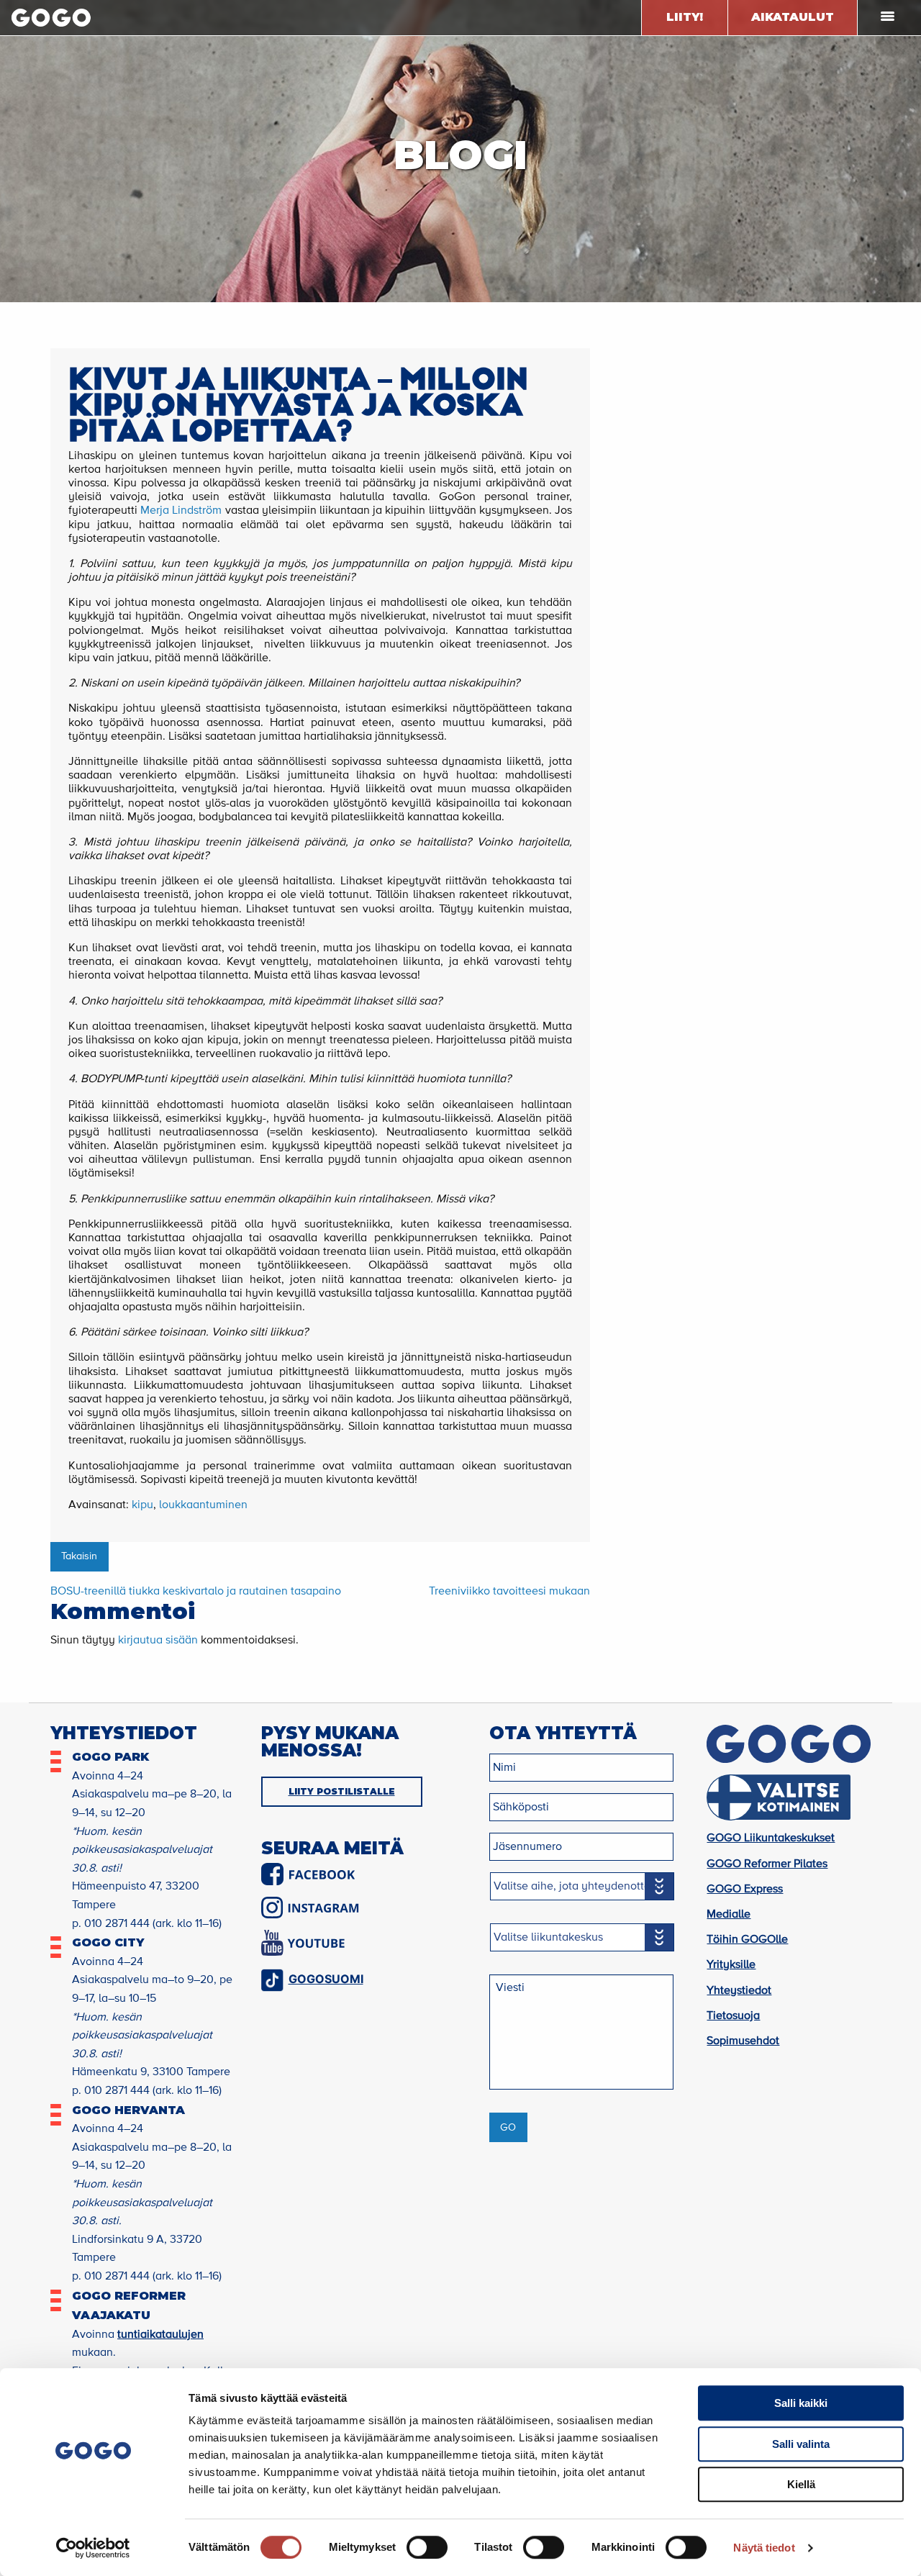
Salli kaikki (801, 2403)
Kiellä (801, 2484)
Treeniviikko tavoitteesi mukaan (509, 1592)
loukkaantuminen (203, 1505)
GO (508, 2128)
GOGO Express (745, 1890)
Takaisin (79, 1556)
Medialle (729, 1915)
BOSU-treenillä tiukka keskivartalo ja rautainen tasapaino (196, 1592)
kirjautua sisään (158, 1641)
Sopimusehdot (743, 2041)
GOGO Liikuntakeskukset (771, 1838)
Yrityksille (731, 1965)
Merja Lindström (181, 511)
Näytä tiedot (764, 2548)
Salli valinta (801, 2444)
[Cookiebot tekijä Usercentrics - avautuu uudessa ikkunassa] (93, 2548)
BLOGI (460, 155)
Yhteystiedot (739, 1991)
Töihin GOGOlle (747, 1940)
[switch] (427, 2547)
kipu (142, 1505)
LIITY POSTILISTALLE (342, 1791)
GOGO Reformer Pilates (767, 1864)
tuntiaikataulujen (160, 2335)
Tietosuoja (733, 2016)
